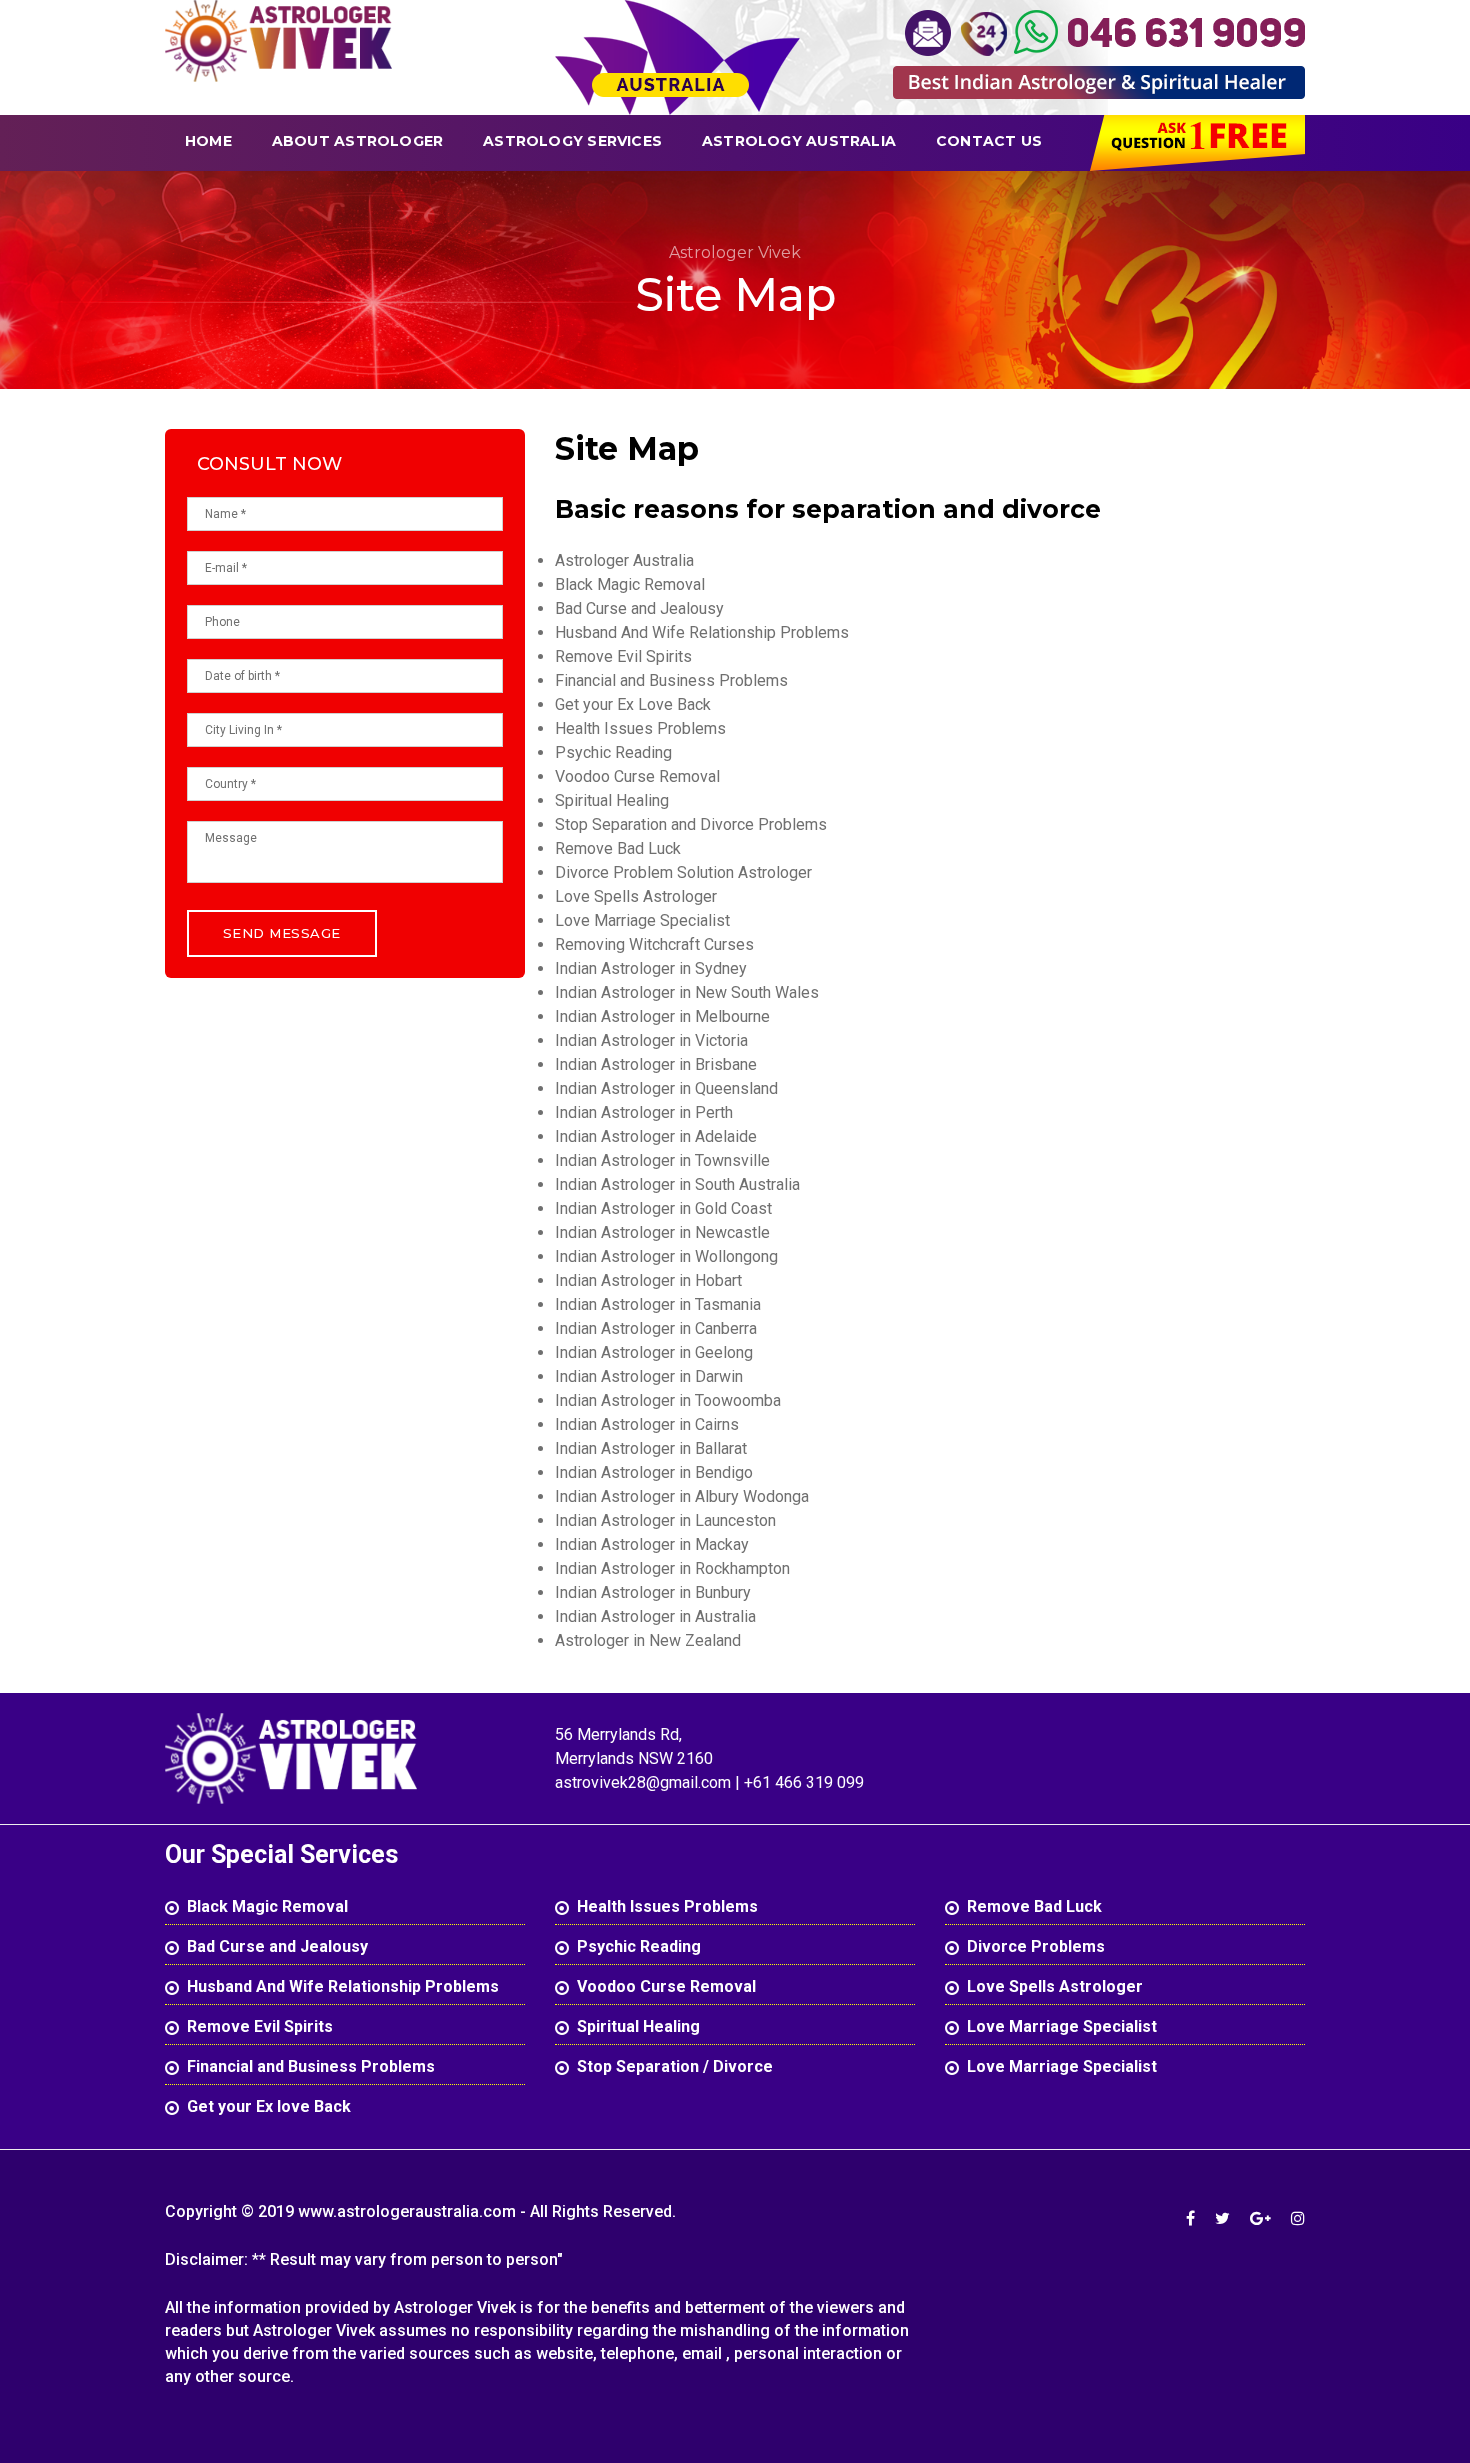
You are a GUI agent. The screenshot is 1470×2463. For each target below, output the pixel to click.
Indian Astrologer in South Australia (677, 1184)
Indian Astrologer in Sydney (651, 968)
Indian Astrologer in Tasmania (658, 1304)
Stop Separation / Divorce (675, 2066)
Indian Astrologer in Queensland (666, 1088)
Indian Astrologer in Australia (655, 1616)
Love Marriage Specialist (642, 920)
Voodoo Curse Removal (637, 776)
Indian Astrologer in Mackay (652, 1544)
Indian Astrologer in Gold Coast (663, 1208)
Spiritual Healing (612, 800)
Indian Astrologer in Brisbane (656, 1064)
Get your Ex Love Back (633, 704)
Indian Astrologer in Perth (644, 1112)
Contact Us (989, 141)
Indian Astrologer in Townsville (662, 1160)
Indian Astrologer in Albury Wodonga (682, 1496)
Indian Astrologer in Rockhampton (672, 1568)
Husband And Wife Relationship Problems (702, 632)
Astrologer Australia (624, 560)
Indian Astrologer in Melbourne (662, 1016)
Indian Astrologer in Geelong (654, 1352)
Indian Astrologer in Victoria (651, 1040)
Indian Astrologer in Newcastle (662, 1232)
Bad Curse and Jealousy (639, 608)
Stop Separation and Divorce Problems (691, 824)
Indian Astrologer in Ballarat (651, 1448)
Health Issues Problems (640, 728)
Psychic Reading (613, 752)
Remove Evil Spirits (623, 656)
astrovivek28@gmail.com (645, 1782)
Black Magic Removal (630, 584)
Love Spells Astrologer (636, 896)
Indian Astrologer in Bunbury (653, 1592)
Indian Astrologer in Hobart (648, 1280)
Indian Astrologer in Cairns (647, 1424)
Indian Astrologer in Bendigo (654, 1472)
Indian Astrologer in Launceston (665, 1520)
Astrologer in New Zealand (648, 1640)
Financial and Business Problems (671, 680)
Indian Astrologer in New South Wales (687, 992)
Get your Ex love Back (269, 2106)
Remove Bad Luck (618, 848)
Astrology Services (572, 141)
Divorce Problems (1036, 1946)
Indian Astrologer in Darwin (649, 1376)
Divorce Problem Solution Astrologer (683, 872)
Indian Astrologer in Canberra (656, 1328)
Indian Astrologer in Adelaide (656, 1136)
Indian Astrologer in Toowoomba (668, 1400)
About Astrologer (357, 141)
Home (208, 141)
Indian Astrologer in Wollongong (666, 1256)
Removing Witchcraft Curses (654, 944)
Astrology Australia (799, 141)
